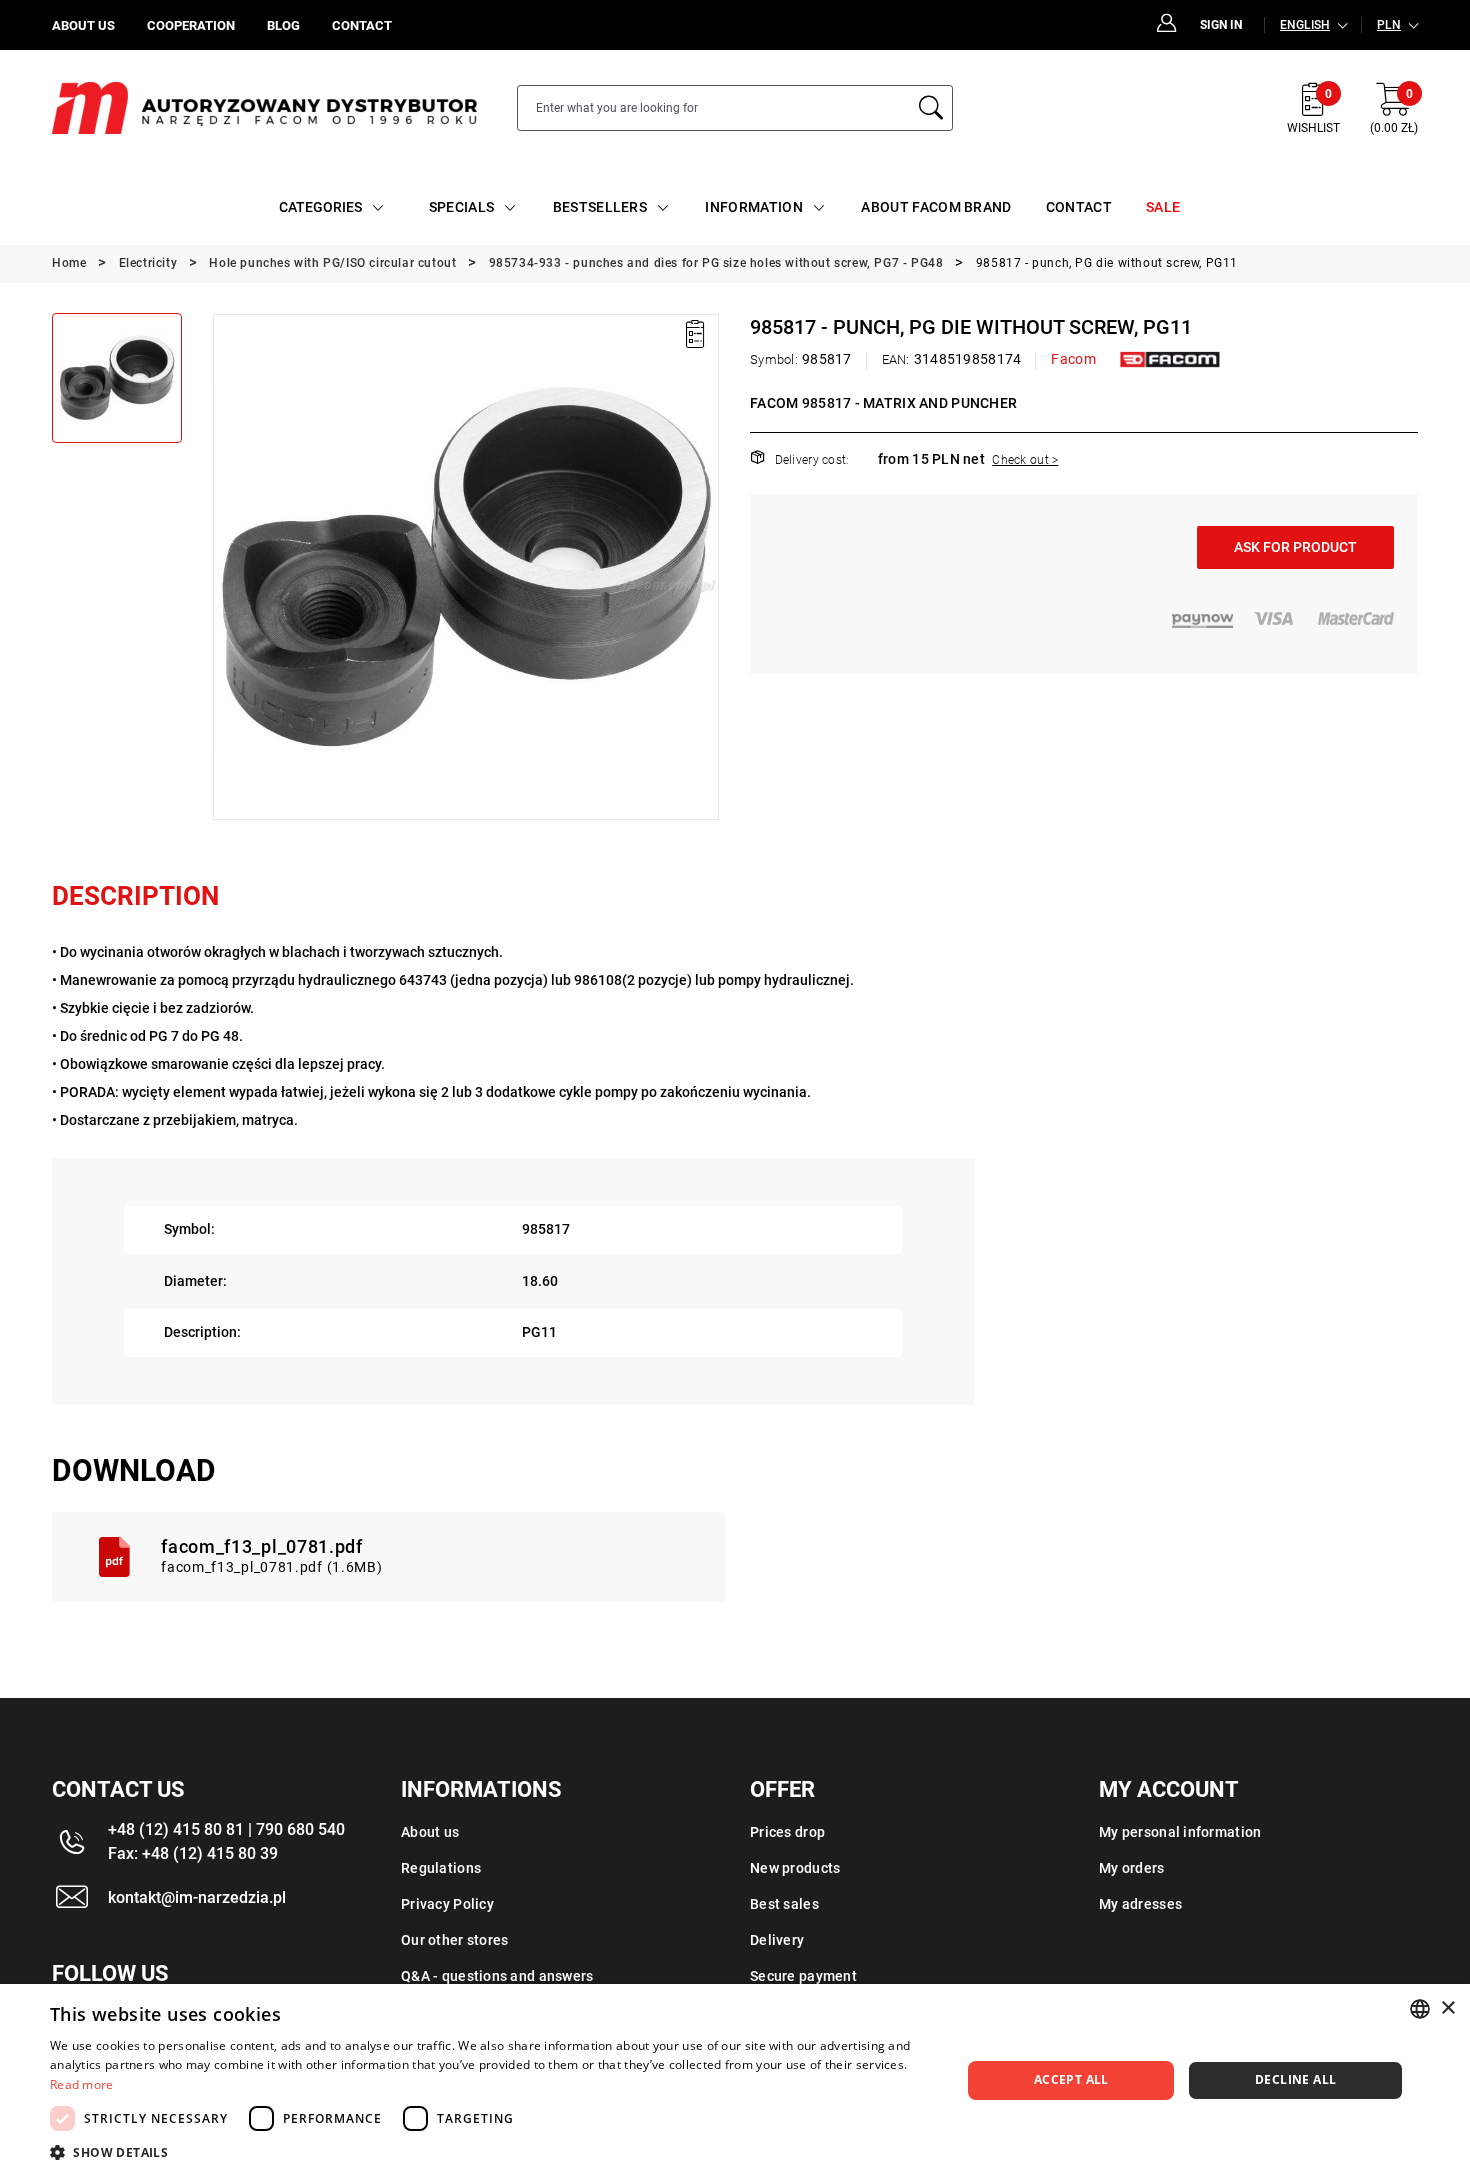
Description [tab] (135, 896)
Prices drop (787, 1832)
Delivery (777, 1940)
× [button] (1447, 2008)
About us (430, 1832)
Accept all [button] (1071, 2079)
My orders (1132, 1868)
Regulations (441, 1868)
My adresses (1140, 1904)
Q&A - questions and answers (497, 1976)
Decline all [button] (1295, 2079)
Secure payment (803, 1976)
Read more (82, 2084)
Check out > (1025, 460)
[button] (227, 567)
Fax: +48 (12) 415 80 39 (193, 1853)
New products (795, 1868)
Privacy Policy (447, 1904)
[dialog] (735, 2080)
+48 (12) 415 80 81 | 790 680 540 (226, 1829)
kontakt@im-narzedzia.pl (197, 1897)
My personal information (1180, 1832)
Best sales (784, 1904)
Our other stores (454, 1940)
